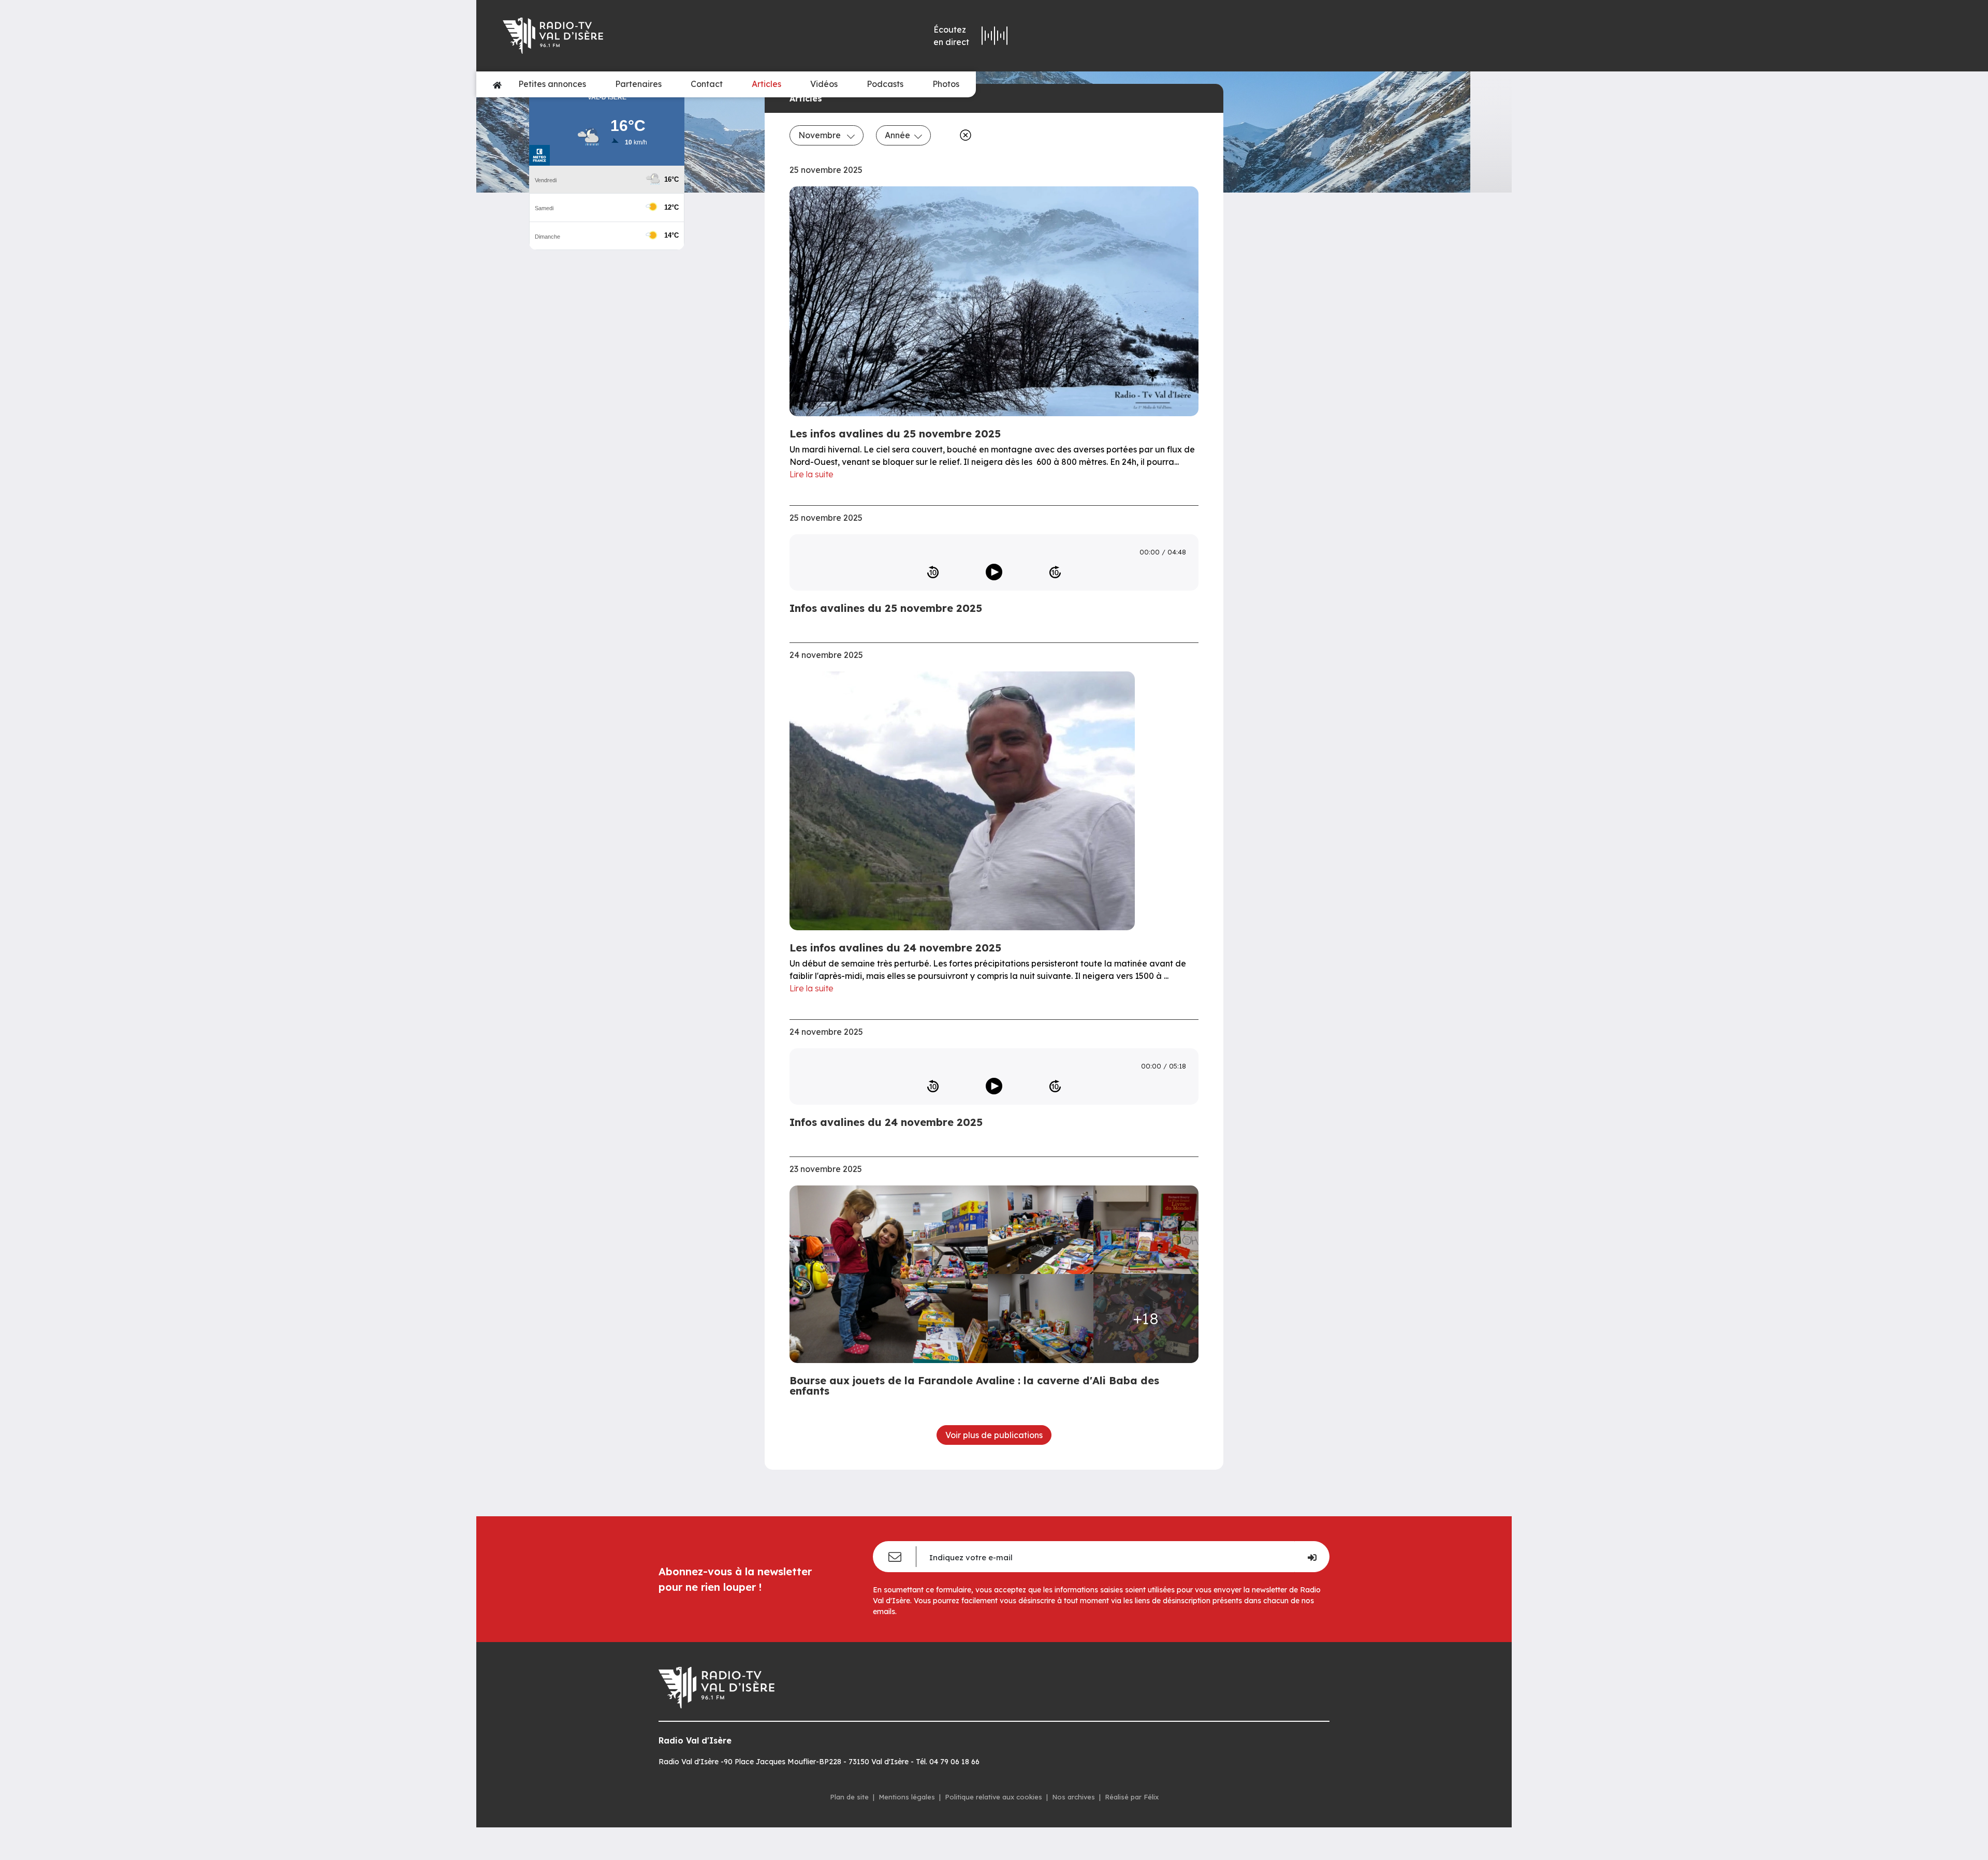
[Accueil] (497, 84)
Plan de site (849, 1797)
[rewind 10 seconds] (933, 572)
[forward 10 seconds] (1055, 572)
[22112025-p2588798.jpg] (1146, 1230)
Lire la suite (812, 474)
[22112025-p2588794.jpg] (1041, 1230)
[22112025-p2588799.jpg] (1041, 1318)
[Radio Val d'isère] (651, 36)
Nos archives (1073, 1797)
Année (897, 135)
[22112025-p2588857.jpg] (892, 1274)
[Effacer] (963, 135)
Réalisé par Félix (1132, 1797)
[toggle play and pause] (994, 572)
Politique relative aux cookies (993, 1797)
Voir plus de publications (994, 1435)
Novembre (821, 135)
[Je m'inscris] (1312, 1557)
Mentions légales (907, 1797)
